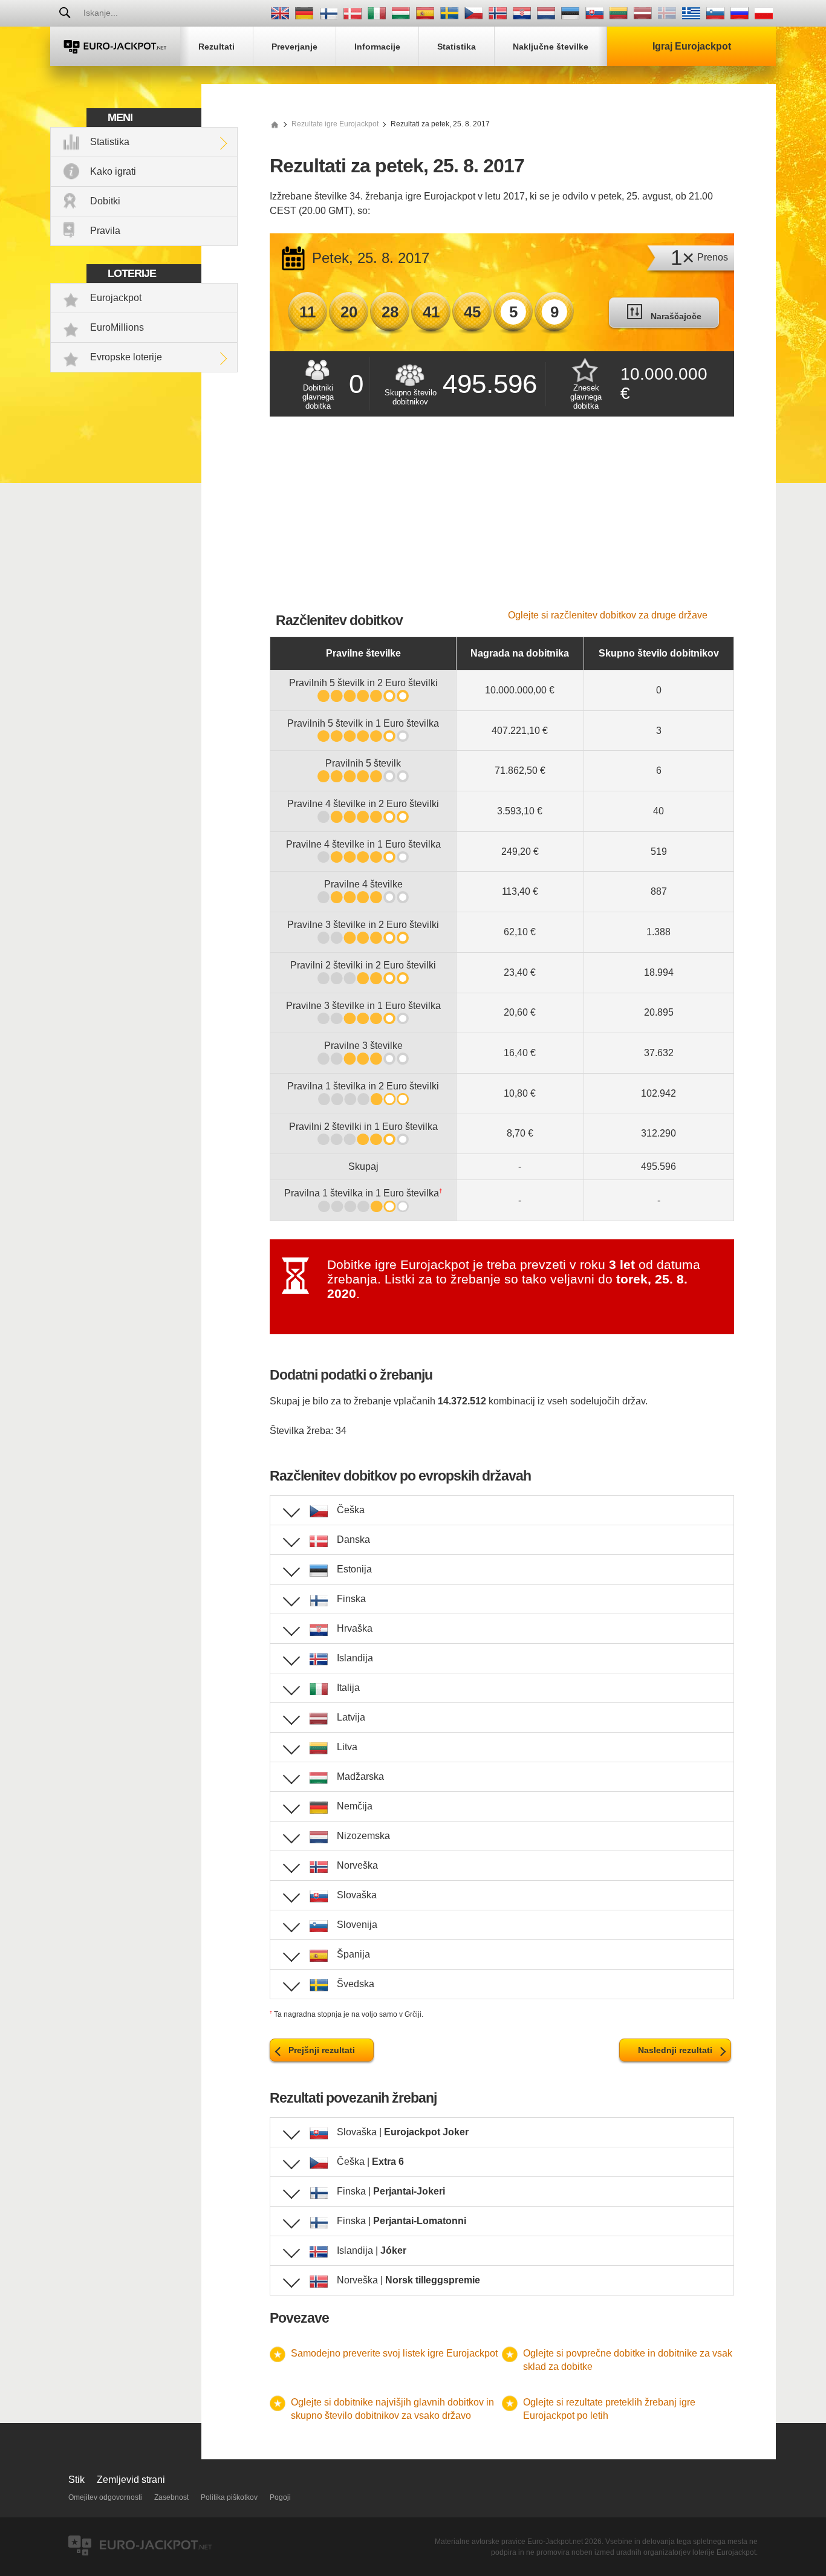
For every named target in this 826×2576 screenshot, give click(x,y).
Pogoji (280, 2497)
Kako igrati (113, 171)
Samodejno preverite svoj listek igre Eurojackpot (394, 2353)
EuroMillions (117, 327)
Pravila (105, 231)
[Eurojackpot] (115, 46)
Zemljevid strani (131, 2480)
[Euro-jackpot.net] (275, 124)
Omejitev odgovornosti (105, 2497)
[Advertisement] (502, 519)
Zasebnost (171, 2497)
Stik (76, 2480)
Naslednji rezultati (675, 2050)
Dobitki (105, 201)
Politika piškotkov (229, 2497)
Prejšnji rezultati (322, 2050)
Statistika (110, 142)
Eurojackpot (116, 298)
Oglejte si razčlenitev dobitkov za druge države (608, 615)
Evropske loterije (126, 357)
